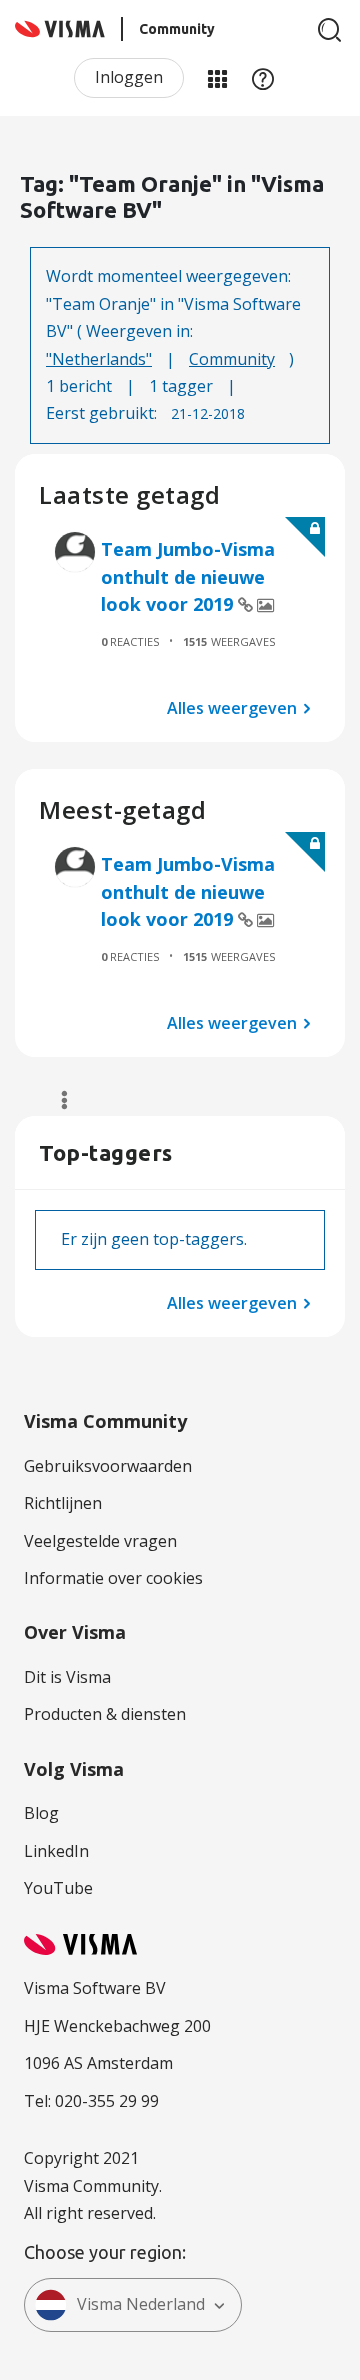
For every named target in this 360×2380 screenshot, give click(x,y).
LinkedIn (56, 1851)
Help (263, 78)
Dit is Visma (67, 1677)
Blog (41, 1813)
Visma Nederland (141, 2304)
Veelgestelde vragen (100, 1541)
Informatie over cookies (113, 1578)
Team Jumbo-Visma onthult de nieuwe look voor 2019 (188, 576)
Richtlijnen (63, 1503)
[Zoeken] (330, 30)
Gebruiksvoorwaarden (108, 1466)
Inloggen (129, 77)
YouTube (58, 1888)
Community (232, 359)
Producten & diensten (105, 1714)
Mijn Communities (217, 78)
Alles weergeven (232, 707)
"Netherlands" (99, 359)
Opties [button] (55, 1100)
